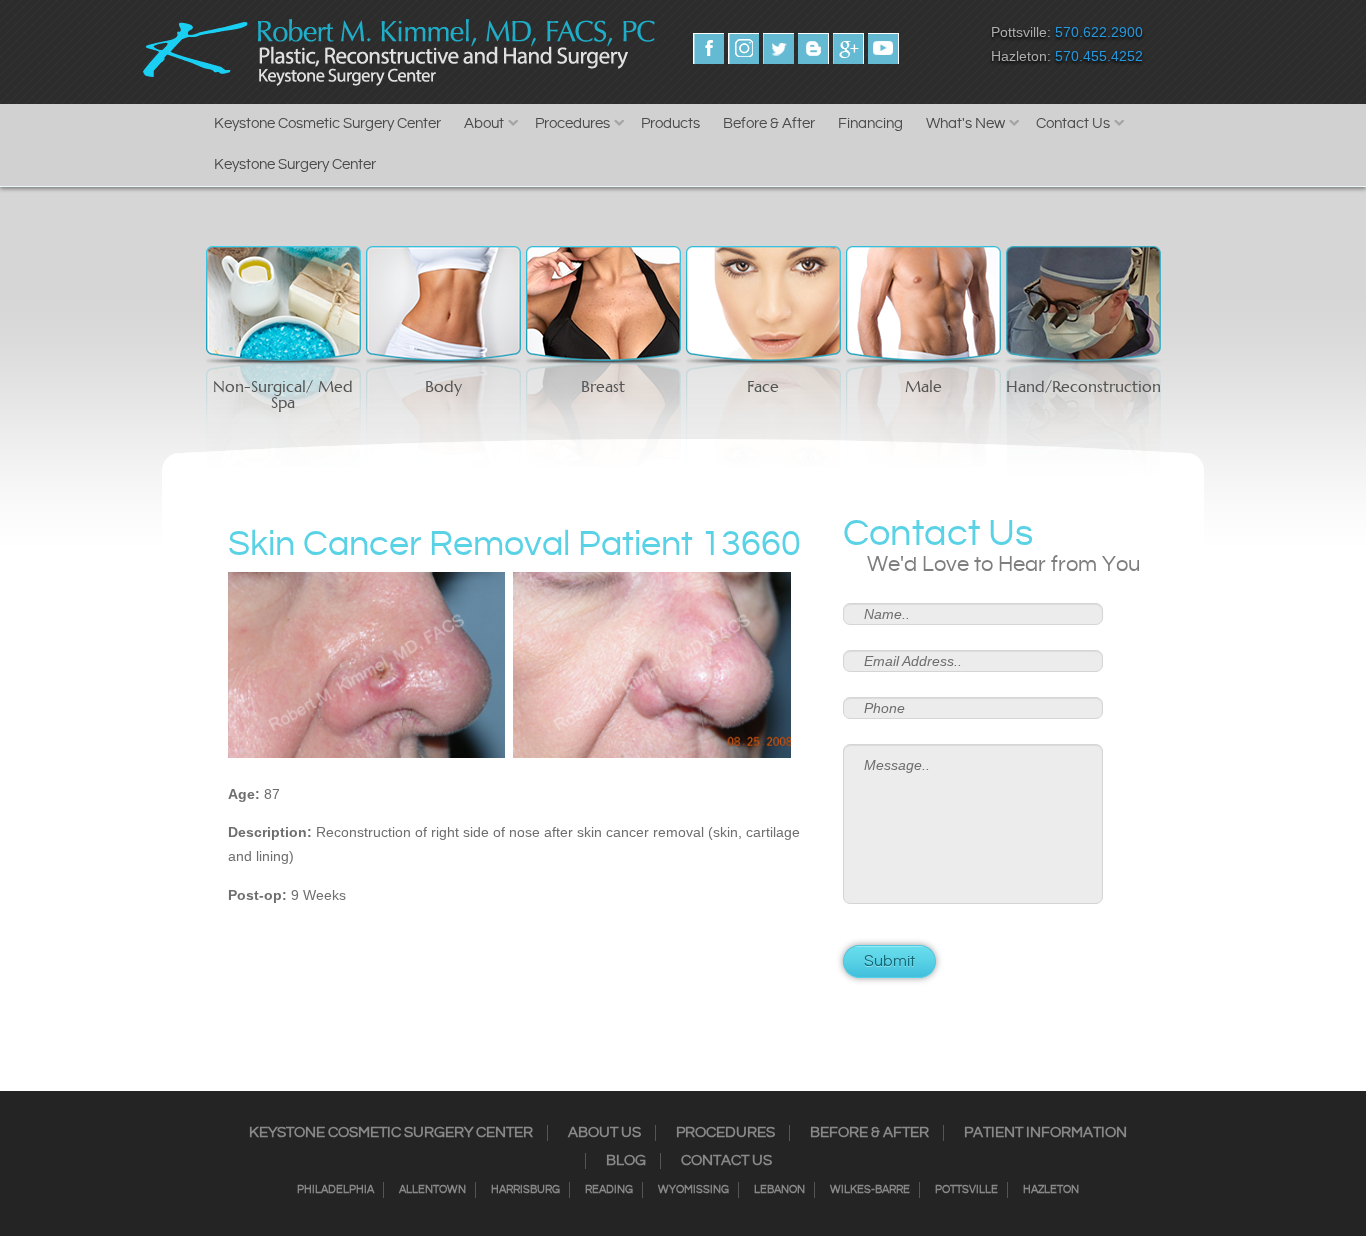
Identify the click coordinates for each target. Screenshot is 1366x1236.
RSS (813, 48)
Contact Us (1073, 123)
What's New (965, 123)
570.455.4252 (1099, 56)
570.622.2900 (1099, 32)
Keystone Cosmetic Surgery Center (327, 123)
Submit (889, 961)
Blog (626, 1161)
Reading (609, 1190)
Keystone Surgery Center (295, 164)
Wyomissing (693, 1190)
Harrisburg (525, 1190)
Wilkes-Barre (870, 1190)
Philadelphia (335, 1190)
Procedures (572, 123)
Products (670, 123)
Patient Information (1045, 1133)
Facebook (708, 48)
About (484, 123)
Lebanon (779, 1190)
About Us (604, 1133)
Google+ (848, 48)
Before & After (769, 123)
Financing (870, 123)
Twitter (778, 48)
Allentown (432, 1190)
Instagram (743, 48)
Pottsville (966, 1190)
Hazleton (1051, 1190)
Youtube (883, 48)
